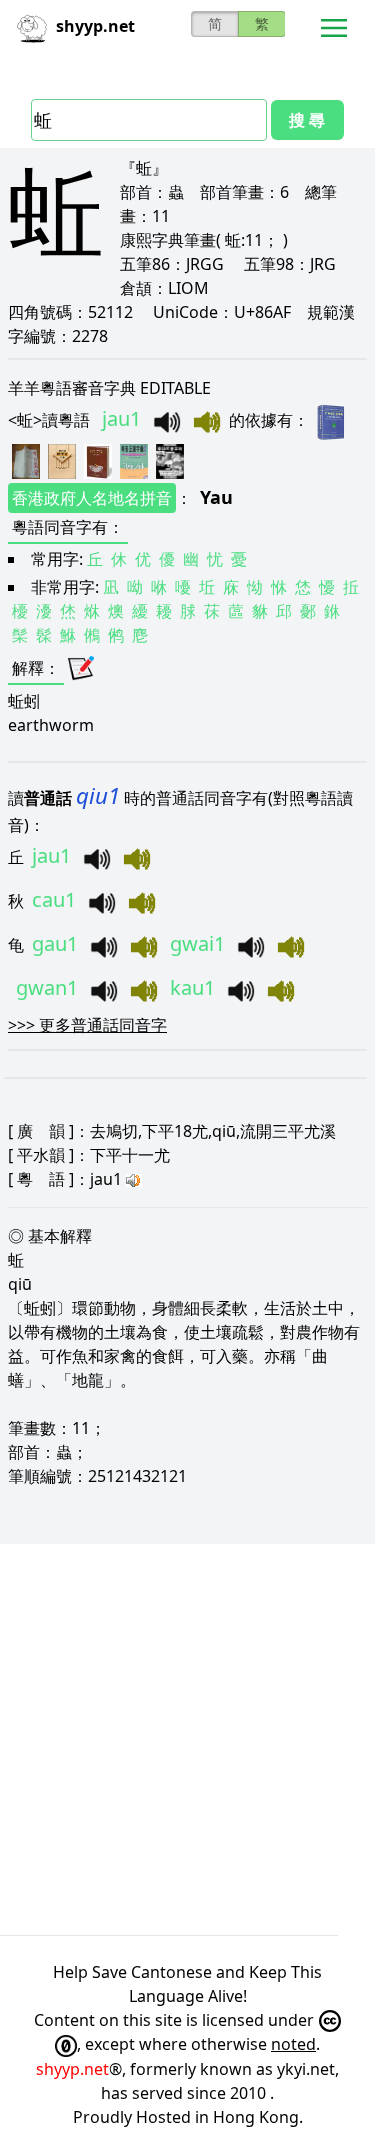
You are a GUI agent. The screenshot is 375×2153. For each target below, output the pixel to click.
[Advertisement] (187, 1739)
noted (293, 2044)
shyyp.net (72, 2069)
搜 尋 (307, 120)
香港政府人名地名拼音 (92, 498)
